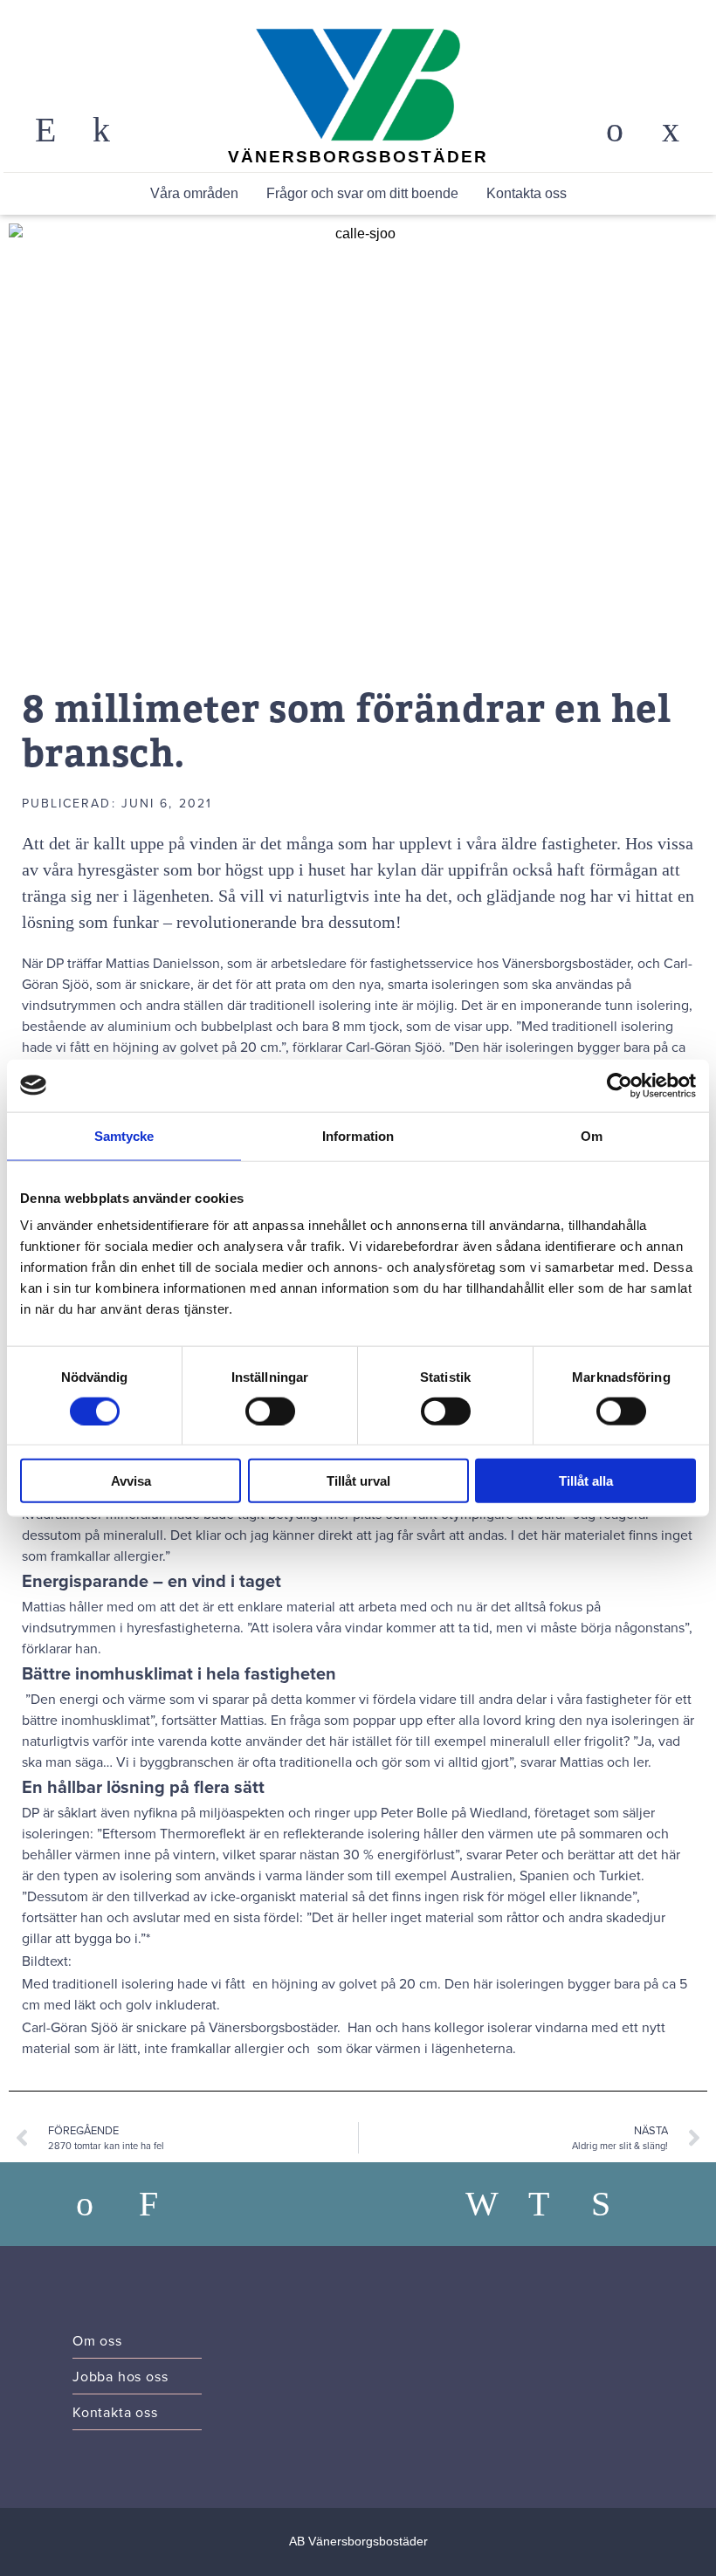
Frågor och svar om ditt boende (362, 193)
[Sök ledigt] (163, 2204)
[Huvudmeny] (671, 130)
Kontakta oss (527, 193)
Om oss (97, 2340)
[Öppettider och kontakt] (101, 130)
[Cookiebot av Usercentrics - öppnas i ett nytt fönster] (620, 1085)
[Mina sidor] (615, 130)
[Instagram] (553, 2204)
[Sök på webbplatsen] (45, 130)
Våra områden (194, 193)
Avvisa (131, 1481)
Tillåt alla (586, 1481)
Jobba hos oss (120, 2376)
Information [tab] (358, 1135)
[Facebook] (490, 2204)
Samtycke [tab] (124, 1135)
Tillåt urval (358, 1481)
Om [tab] (592, 1135)
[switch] (270, 1411)
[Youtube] (616, 2204)
